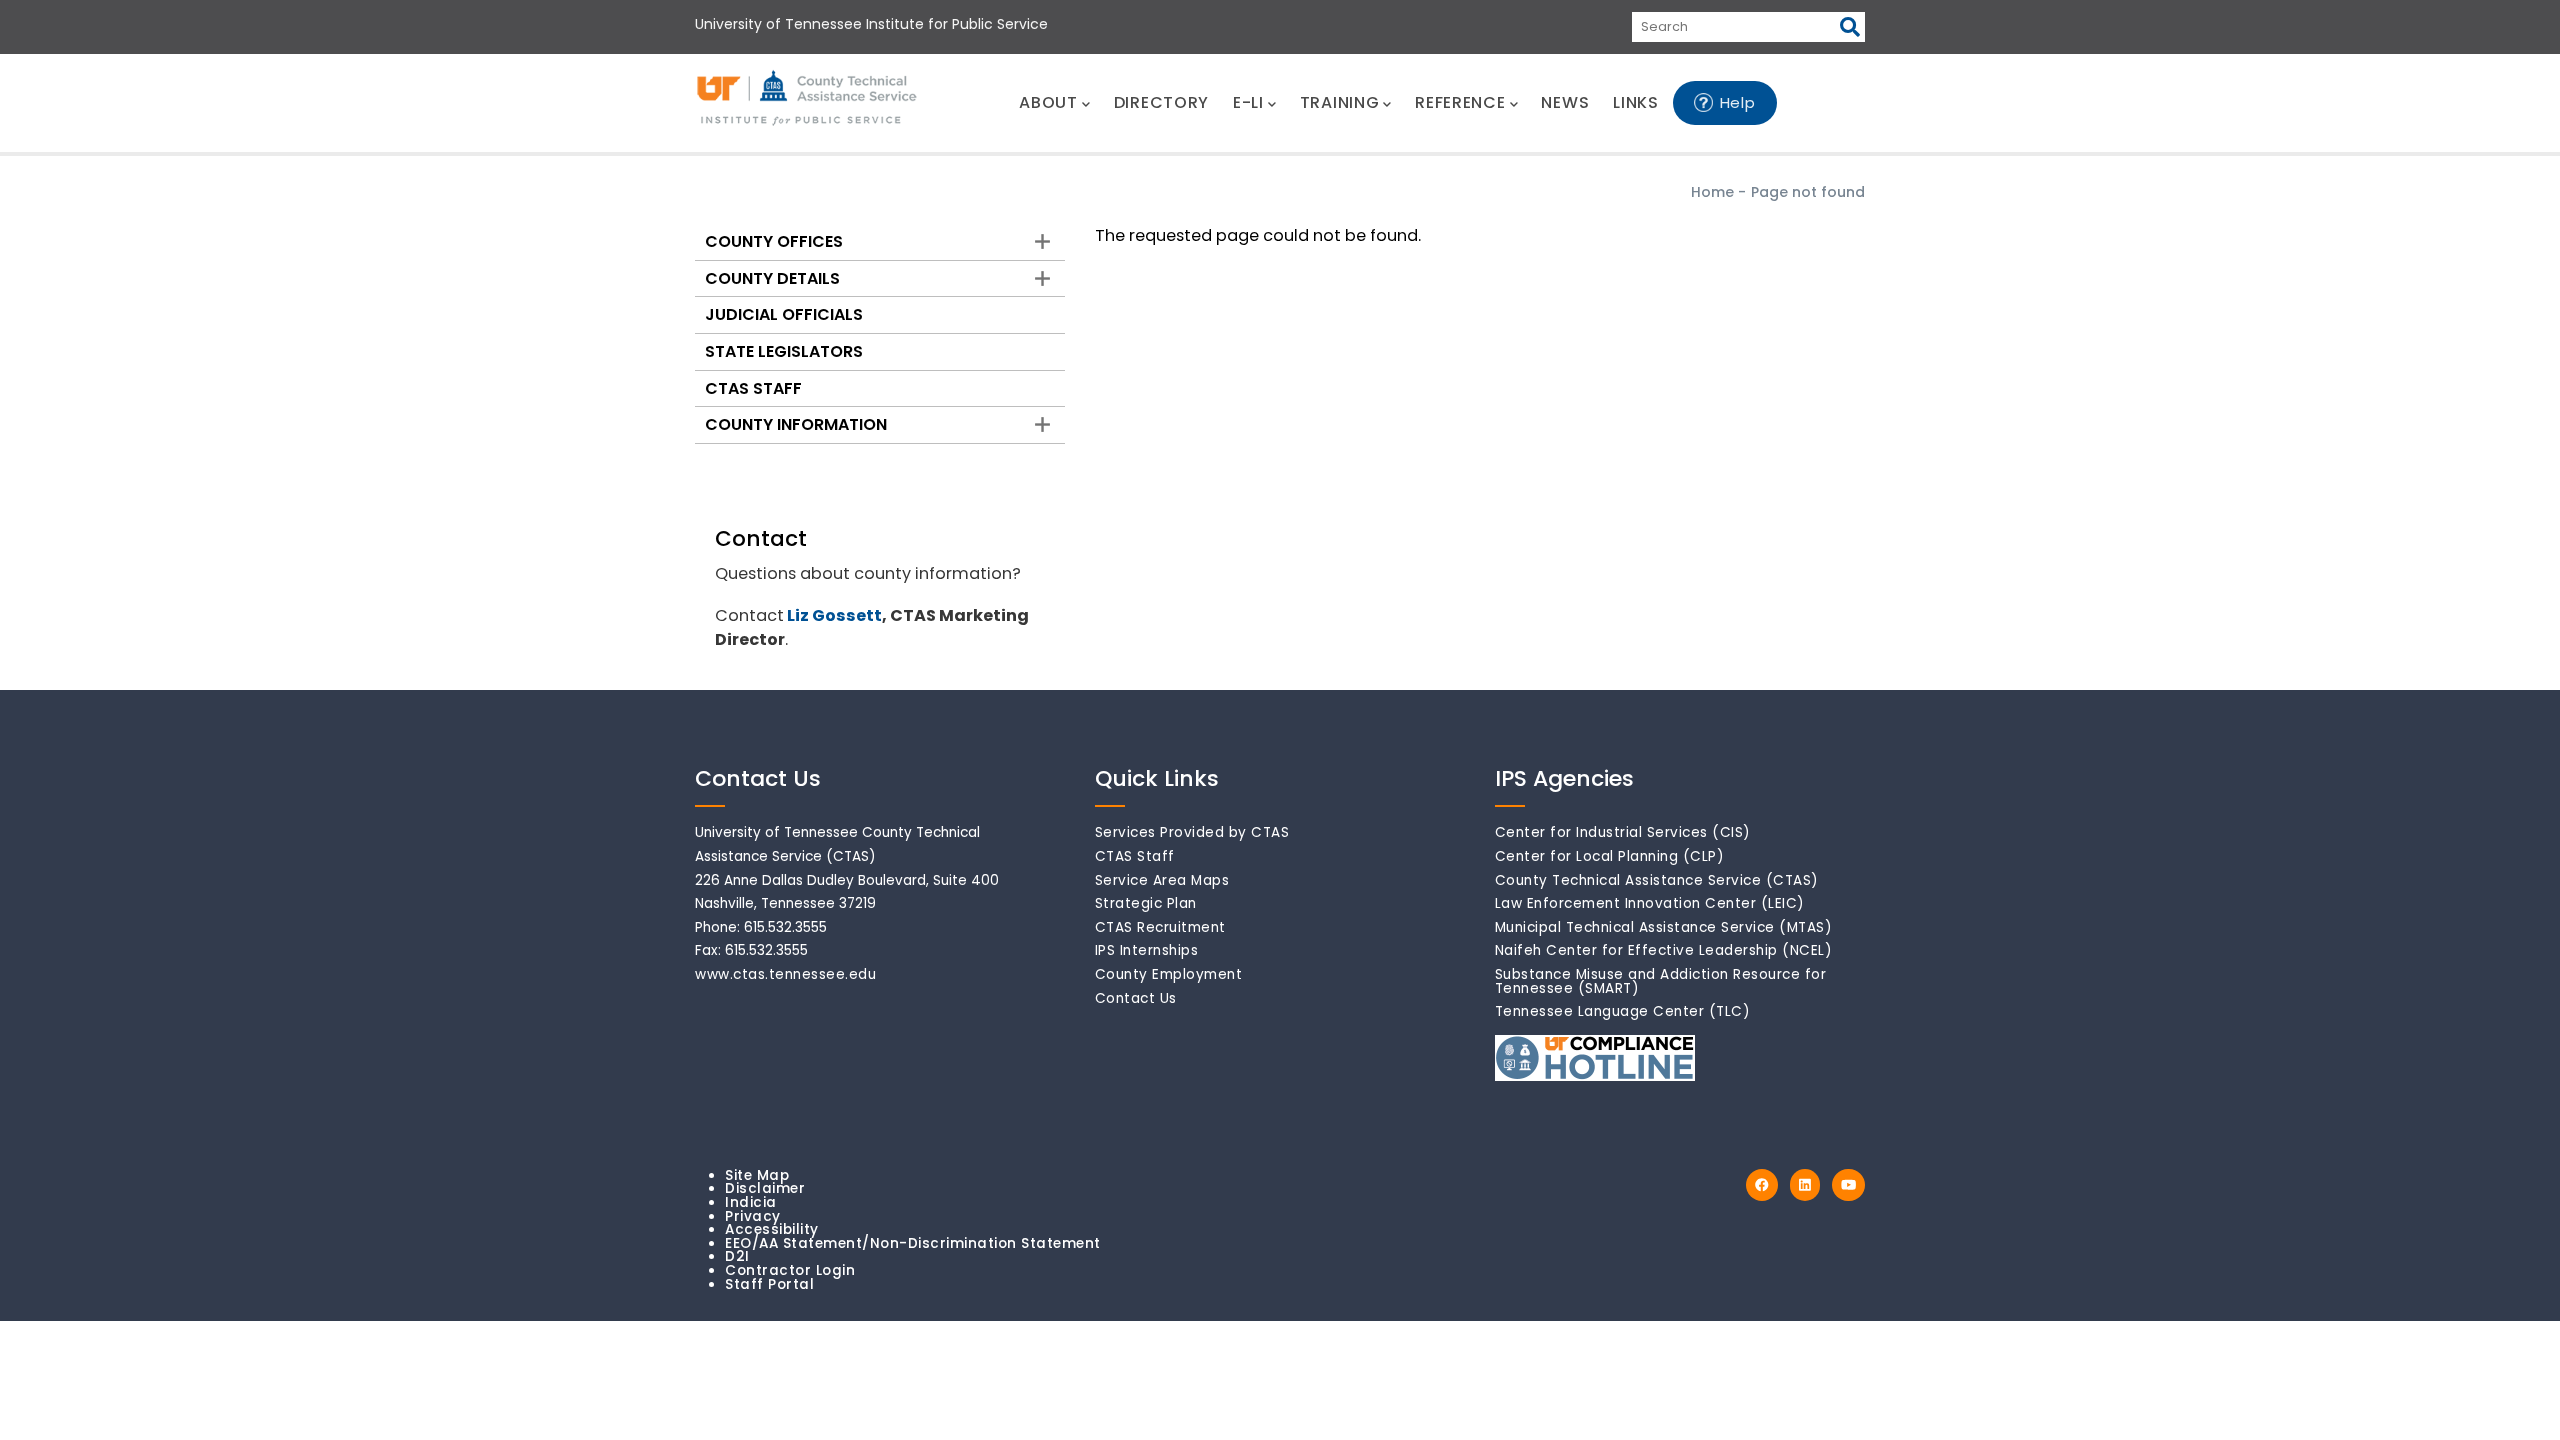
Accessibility (772, 1229)
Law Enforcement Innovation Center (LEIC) (1650, 903)
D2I (737, 1256)
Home (1712, 192)
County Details (772, 278)
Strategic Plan (1146, 903)
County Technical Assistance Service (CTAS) (1657, 880)
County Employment (1169, 974)
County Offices (774, 241)
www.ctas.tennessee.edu (785, 974)
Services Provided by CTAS (1192, 832)
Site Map (757, 1175)
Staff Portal (769, 1284)
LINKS (1636, 102)
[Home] (808, 99)
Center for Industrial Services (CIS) (1623, 832)
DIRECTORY (1161, 102)
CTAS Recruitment (1160, 927)
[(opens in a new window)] (1762, 1185)
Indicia (751, 1202)
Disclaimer (765, 1188)
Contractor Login (790, 1270)
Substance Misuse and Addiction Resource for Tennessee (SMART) (1661, 981)
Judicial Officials (784, 314)
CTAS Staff (753, 388)
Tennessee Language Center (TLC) (1623, 1011)
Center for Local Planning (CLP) (1610, 856)
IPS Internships (1147, 950)
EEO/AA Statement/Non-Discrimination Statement (913, 1243)
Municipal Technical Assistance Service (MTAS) (1664, 927)
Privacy (753, 1216)
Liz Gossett (834, 615)
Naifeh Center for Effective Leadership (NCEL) (1664, 950)
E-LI (1248, 102)
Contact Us (1136, 998)
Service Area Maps (1162, 880)
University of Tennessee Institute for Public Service (871, 24)
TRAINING (1340, 102)
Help (1738, 102)
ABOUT (1048, 102)
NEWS (1565, 102)
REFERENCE (1460, 102)
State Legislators (784, 351)
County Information (796, 424)
